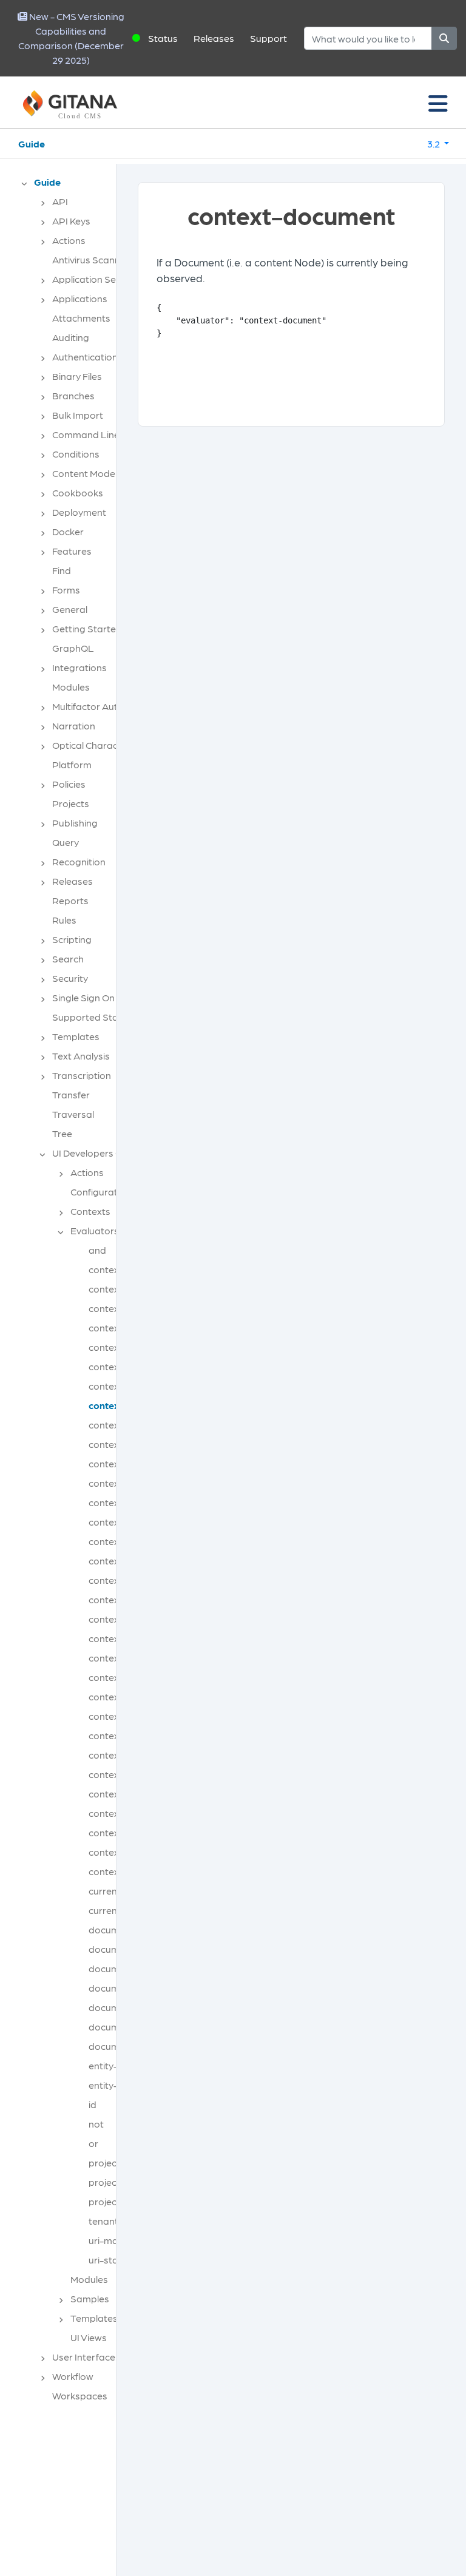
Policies (69, 784)
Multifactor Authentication (110, 706)
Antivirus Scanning (93, 259)
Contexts (90, 1211)
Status (163, 38)
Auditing (71, 337)
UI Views (89, 2337)
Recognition (79, 861)
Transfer (71, 1094)
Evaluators (95, 1230)
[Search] (444, 38)
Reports (70, 900)
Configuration (101, 1192)
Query (66, 842)
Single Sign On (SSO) (97, 997)
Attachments (81, 318)
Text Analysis (81, 1056)
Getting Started (87, 628)
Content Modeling (91, 473)
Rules (64, 920)
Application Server (93, 279)
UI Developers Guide (97, 1153)
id (93, 2104)
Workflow (73, 2376)
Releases (214, 38)
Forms (66, 590)
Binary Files (77, 376)
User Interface (84, 2357)
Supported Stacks (93, 1017)
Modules (71, 687)
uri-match (110, 2240)
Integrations (79, 667)
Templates (76, 1036)
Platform (72, 764)
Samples (90, 2298)
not (96, 2124)
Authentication (85, 357)
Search (68, 958)
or (93, 2143)
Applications (80, 298)
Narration (74, 725)
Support (268, 38)
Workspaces (80, 2395)
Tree (62, 1133)
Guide (32, 144)
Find (62, 570)
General (70, 609)
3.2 (434, 144)
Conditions (76, 454)
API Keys (71, 221)
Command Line (86, 434)
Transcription (82, 1075)
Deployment (79, 512)
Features (72, 551)
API (60, 201)
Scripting (72, 939)
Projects (71, 803)
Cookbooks (78, 492)
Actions (69, 240)
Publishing (75, 823)
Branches (73, 395)
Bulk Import (78, 415)
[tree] (64, 1293)
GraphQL (73, 648)
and (97, 1250)
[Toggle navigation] (438, 103)
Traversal (73, 1114)
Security (70, 978)
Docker (68, 531)
